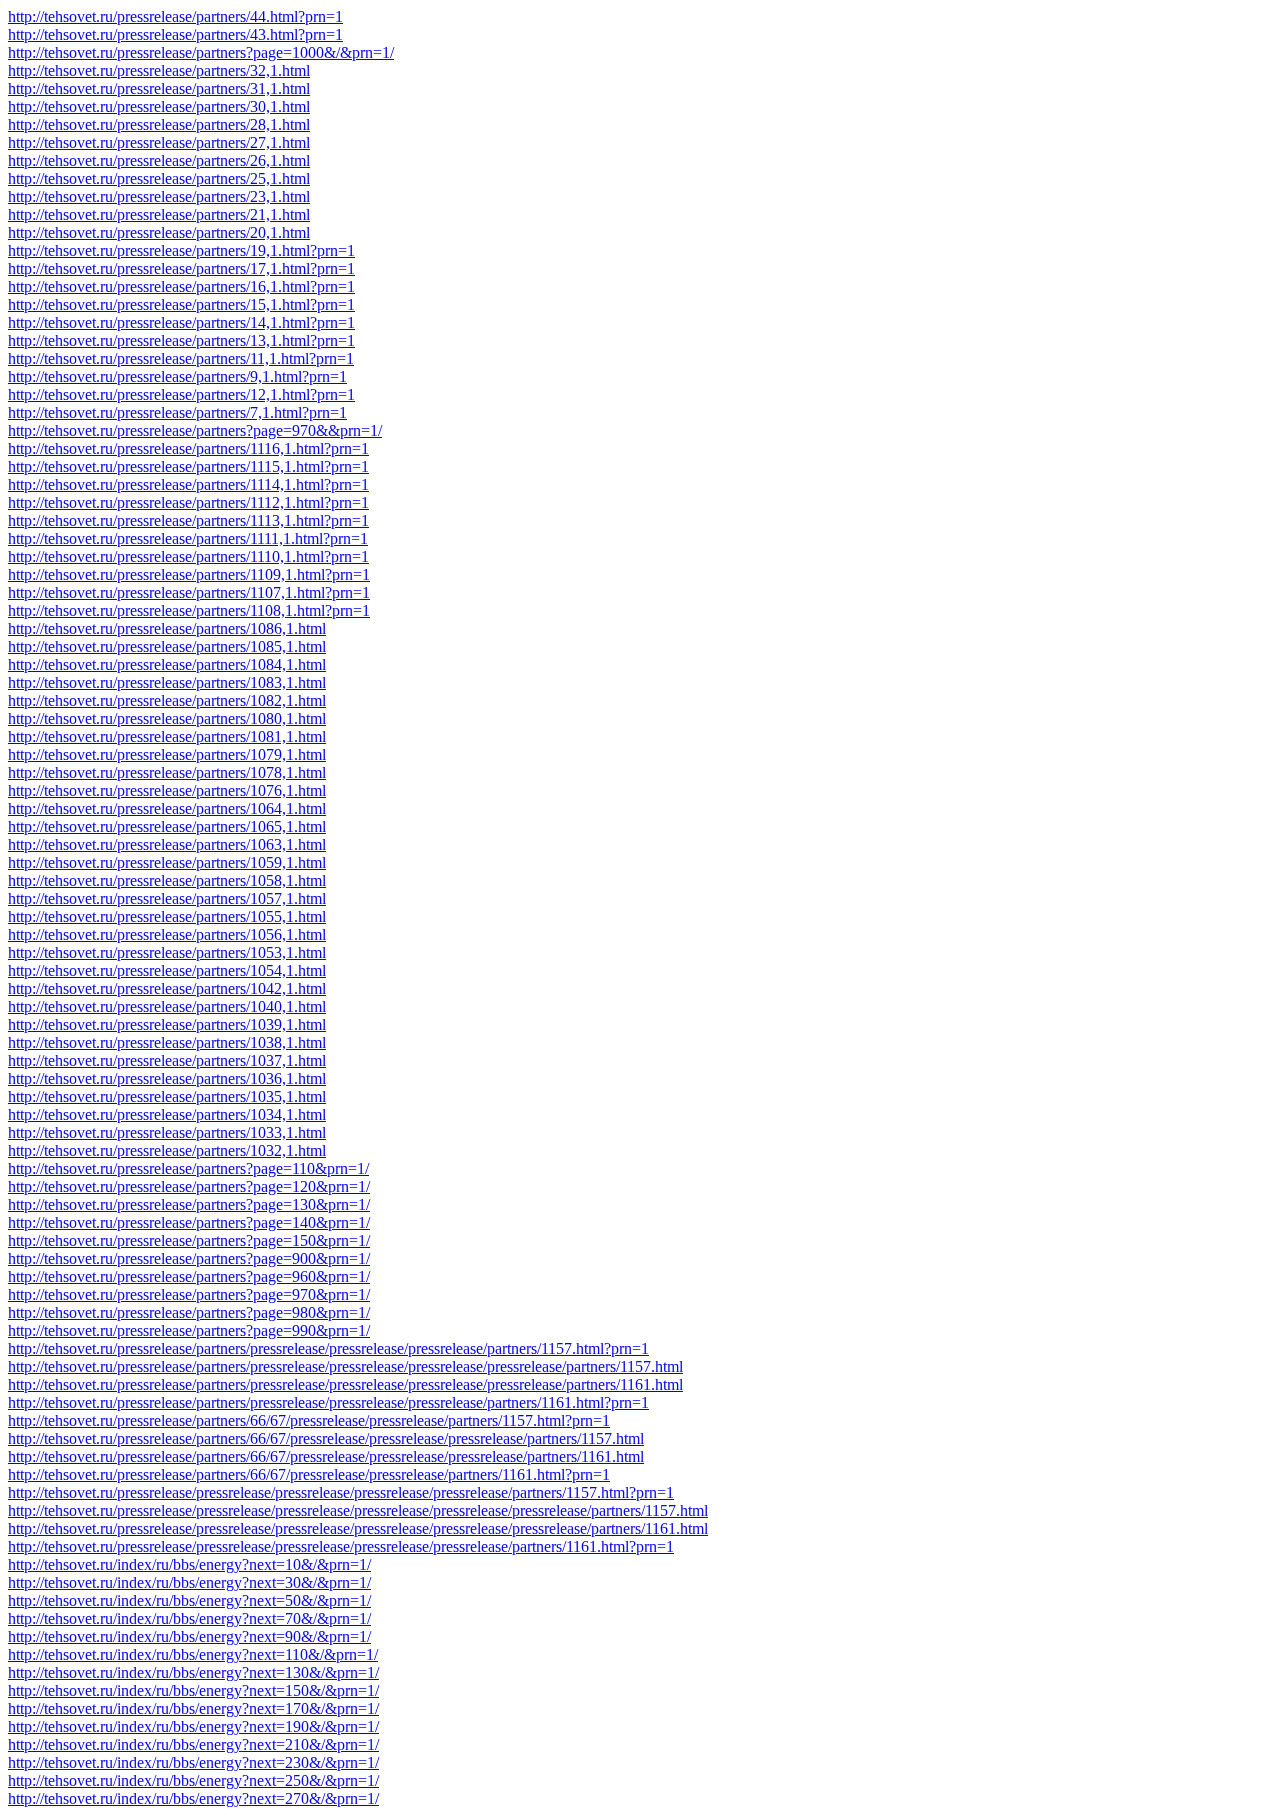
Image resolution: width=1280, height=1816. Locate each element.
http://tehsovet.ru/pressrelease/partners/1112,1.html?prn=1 (188, 502)
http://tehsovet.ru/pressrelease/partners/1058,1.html (167, 880)
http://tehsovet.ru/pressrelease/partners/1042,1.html (167, 988)
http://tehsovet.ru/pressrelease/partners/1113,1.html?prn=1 (188, 520)
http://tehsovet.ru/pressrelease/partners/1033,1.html (167, 1132)
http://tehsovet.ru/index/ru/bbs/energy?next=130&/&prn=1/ (193, 1672)
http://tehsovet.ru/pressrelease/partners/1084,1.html (167, 664)
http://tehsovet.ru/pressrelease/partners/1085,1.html (167, 646)
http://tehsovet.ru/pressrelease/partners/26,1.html (159, 160)
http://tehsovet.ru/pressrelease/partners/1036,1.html (167, 1078)
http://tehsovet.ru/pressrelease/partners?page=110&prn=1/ (188, 1168)
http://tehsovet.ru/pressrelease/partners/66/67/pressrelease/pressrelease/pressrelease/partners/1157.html (326, 1438)
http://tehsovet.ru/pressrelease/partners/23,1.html (159, 196)
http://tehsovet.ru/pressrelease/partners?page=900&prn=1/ (189, 1258)
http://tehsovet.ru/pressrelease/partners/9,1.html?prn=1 (177, 376)
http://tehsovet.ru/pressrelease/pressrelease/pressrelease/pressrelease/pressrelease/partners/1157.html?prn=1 (341, 1492)
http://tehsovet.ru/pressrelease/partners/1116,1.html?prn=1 (188, 448)
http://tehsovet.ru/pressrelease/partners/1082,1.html (167, 700)
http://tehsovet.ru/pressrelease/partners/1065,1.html (167, 826)
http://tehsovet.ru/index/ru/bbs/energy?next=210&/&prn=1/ (193, 1744)
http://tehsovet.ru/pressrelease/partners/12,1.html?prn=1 (181, 394)
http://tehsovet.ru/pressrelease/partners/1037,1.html (167, 1060)
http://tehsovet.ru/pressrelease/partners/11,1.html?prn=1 (181, 358)
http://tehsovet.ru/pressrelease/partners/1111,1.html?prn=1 (188, 538)
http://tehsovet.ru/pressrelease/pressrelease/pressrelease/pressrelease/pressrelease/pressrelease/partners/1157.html (358, 1510)
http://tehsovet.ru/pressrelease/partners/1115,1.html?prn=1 (188, 466)
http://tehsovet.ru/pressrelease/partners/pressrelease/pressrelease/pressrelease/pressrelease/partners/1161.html (345, 1384)
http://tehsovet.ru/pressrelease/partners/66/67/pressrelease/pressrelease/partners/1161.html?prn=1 (309, 1474)
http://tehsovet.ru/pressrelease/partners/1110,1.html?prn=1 (188, 556)
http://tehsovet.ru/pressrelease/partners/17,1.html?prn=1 (181, 268)
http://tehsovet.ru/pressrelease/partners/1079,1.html (167, 754)
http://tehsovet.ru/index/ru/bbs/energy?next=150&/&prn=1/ (193, 1690)
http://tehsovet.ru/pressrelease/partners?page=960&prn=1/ (189, 1276)
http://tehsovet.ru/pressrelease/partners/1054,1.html (167, 970)
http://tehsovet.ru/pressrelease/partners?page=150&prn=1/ (189, 1240)
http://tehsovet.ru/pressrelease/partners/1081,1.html (167, 736)
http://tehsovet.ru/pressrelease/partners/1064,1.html (167, 808)
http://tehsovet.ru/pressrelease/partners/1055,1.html (167, 916)
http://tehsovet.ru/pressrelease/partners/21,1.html (159, 214)
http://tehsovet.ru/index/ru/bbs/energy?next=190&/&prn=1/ (193, 1726)
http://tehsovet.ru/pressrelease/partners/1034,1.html (167, 1114)
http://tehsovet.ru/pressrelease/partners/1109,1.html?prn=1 (189, 574)
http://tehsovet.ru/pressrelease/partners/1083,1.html (167, 682)
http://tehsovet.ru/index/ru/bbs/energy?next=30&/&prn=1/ (189, 1582)
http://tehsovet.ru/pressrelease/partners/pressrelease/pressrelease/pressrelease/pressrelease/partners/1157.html (345, 1366)
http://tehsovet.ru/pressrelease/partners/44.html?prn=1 (175, 16)
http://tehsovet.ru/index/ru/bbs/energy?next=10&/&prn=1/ (189, 1564)
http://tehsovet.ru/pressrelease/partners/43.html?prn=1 (175, 34)
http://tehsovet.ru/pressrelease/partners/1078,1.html (167, 772)
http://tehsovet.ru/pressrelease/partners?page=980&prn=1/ (189, 1312)
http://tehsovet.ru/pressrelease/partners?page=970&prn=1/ (189, 1294)
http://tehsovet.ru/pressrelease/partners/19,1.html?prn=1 (181, 250)
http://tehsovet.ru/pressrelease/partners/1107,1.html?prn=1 (189, 592)
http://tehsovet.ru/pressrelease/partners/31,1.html (159, 88)
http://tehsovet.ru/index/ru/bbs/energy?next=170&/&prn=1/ (193, 1708)
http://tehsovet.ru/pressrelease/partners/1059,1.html (167, 862)
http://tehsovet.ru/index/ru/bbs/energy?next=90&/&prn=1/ (189, 1636)
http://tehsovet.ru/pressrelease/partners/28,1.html (159, 124)
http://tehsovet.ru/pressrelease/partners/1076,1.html (167, 790)
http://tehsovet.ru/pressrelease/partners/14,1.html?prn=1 (181, 322)
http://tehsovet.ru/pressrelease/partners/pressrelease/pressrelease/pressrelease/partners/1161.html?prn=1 (328, 1402)
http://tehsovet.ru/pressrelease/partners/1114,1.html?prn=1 (188, 484)
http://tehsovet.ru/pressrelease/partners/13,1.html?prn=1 (181, 340)
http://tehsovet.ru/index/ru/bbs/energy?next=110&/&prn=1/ (193, 1654)
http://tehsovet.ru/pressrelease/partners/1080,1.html (167, 718)
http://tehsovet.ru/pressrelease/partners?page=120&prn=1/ (189, 1186)
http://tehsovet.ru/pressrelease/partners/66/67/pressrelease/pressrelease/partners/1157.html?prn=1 (309, 1420)
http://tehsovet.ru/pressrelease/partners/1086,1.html (167, 628)
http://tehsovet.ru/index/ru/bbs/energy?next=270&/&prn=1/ (193, 1798)
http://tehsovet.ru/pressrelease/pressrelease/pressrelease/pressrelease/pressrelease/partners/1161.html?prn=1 (341, 1546)
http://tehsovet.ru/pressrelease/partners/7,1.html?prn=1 (177, 412)
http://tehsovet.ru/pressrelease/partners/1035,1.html (167, 1096)
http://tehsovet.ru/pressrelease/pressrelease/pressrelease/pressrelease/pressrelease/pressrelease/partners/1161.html (358, 1528)
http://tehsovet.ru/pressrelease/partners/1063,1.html (167, 844)
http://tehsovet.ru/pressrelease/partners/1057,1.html (167, 898)
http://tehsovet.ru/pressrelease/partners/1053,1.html (167, 952)
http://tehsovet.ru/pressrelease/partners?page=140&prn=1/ (189, 1222)
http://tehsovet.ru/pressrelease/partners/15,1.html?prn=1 (181, 304)
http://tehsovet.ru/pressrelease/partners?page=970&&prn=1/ (195, 430)
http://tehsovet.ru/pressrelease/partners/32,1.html (159, 70)
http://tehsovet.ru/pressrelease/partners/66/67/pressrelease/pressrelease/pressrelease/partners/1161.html (326, 1456)
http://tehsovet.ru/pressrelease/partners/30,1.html (159, 106)
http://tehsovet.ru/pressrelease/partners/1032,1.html (167, 1150)
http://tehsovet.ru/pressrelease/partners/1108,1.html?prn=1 (189, 610)
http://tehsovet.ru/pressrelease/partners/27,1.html (159, 142)
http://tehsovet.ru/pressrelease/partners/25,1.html (159, 178)
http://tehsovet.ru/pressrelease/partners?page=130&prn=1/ (189, 1204)
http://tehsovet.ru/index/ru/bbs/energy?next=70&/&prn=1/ (189, 1618)
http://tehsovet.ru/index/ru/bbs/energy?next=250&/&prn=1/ (193, 1780)
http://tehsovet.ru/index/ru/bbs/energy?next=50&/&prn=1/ (189, 1600)
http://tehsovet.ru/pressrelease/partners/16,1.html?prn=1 (181, 286)
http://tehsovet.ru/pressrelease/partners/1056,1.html (167, 934)
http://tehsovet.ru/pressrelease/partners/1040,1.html (167, 1006)
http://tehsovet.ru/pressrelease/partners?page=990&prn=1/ (189, 1330)
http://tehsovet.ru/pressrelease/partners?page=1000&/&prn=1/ (201, 52)
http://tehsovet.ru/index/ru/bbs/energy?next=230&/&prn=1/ (193, 1762)
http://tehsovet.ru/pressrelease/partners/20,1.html (159, 232)
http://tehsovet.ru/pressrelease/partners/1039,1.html (167, 1024)
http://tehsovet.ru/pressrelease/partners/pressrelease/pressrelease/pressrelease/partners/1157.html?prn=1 (328, 1348)
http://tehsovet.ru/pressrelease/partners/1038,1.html (167, 1042)
